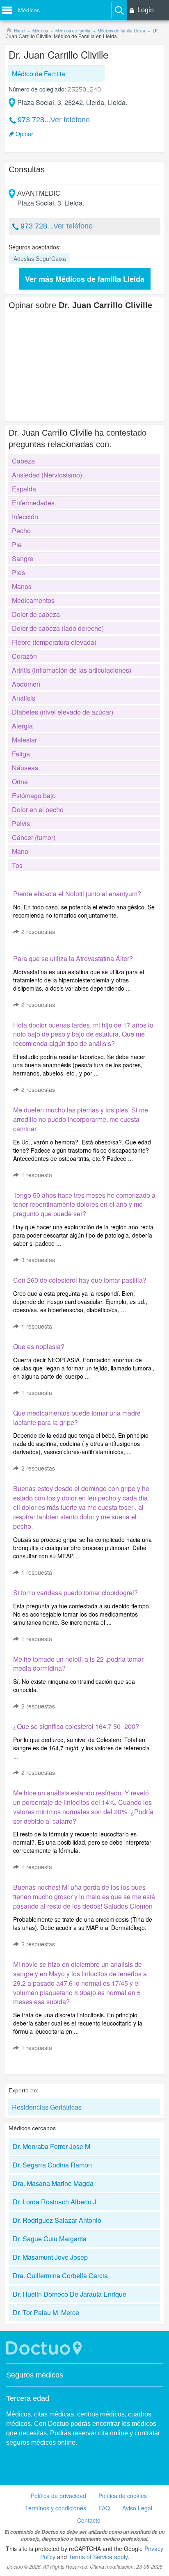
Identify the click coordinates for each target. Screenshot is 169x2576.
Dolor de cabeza (36, 614)
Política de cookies (123, 2496)
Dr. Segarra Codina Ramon (52, 2165)
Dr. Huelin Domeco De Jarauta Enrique (70, 2294)
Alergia (22, 726)
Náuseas (25, 768)
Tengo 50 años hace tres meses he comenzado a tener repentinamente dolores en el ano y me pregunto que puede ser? (84, 1205)
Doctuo (45, 2348)
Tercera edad (28, 2398)
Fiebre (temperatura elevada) (54, 642)
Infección (25, 517)
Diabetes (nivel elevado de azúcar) (63, 712)
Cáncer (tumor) (34, 837)
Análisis (24, 698)
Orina (20, 782)
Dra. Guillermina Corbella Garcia (60, 2276)
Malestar (24, 740)
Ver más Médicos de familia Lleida (85, 279)
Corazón (24, 656)
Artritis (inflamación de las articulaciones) (72, 670)
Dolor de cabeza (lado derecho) (58, 628)
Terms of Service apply (98, 2557)
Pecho (21, 531)
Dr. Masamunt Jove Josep (50, 2257)
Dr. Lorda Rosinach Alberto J (55, 2202)
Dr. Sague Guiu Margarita (50, 2239)
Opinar (24, 134)
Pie (17, 545)
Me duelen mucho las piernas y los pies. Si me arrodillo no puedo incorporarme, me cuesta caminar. (81, 1119)
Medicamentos (33, 600)
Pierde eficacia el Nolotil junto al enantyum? (77, 894)
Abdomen (26, 684)
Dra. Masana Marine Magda (53, 2183)
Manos (22, 586)
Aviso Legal (137, 2508)
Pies (18, 572)
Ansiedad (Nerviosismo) (47, 475)
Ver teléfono (70, 120)
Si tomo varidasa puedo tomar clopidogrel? (75, 1593)
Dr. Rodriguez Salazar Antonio (57, 2220)
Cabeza (23, 461)
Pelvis (21, 823)
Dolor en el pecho (38, 810)
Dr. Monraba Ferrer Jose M (51, 2146)
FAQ (104, 2508)
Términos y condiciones (56, 2508)
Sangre (23, 558)
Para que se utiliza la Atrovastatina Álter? (73, 958)
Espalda (24, 489)
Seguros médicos (35, 2375)
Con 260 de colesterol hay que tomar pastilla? (80, 1280)
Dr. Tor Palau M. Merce (46, 2312)
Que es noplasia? (39, 1346)
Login (146, 10)
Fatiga (21, 754)
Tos (17, 865)
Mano (20, 851)
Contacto (89, 2520)
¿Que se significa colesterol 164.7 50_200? (76, 1726)
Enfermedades (33, 503)
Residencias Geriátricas (47, 2107)
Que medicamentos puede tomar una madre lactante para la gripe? (77, 1418)
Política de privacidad (58, 2496)
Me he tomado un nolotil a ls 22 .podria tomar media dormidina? (78, 1664)
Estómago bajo (34, 796)
